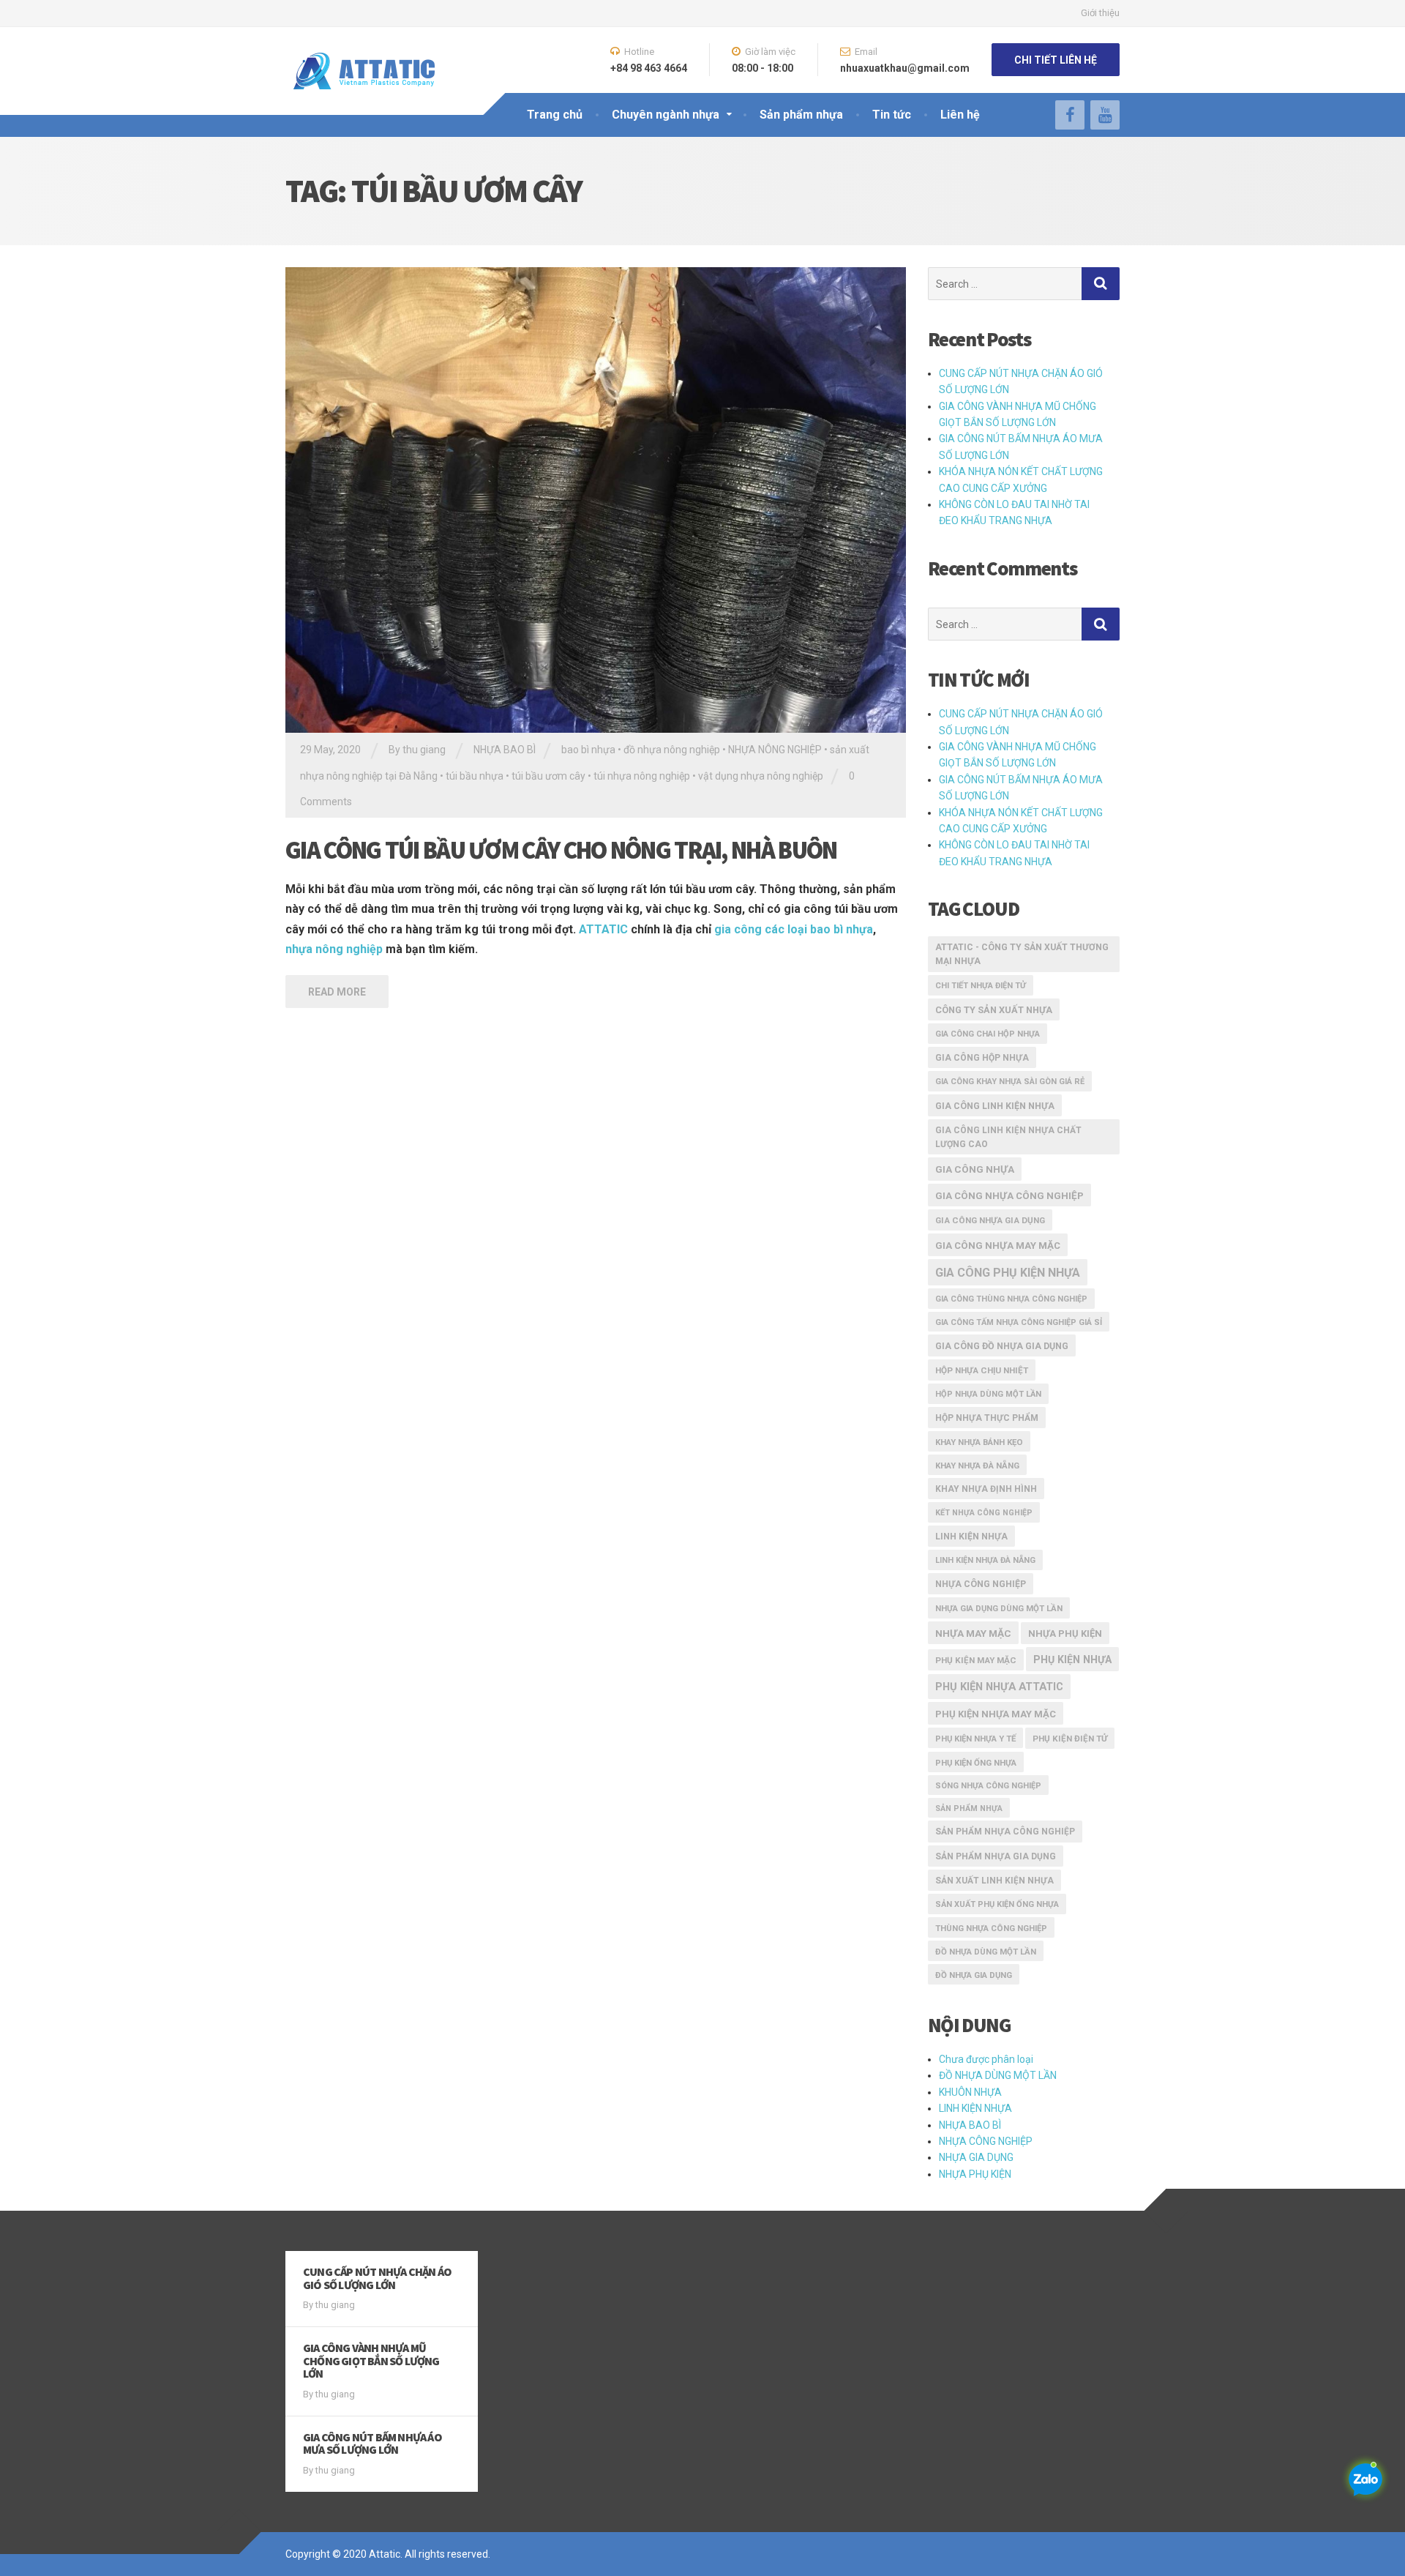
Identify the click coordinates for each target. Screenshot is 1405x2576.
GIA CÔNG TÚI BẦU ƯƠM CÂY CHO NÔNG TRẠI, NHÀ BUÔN (561, 850)
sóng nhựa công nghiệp (988, 1786)
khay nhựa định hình (986, 1489)
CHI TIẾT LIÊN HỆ (1056, 60)
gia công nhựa (975, 1169)
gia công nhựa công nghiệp (1009, 1196)
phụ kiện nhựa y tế (975, 1739)
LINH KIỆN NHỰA (975, 2108)
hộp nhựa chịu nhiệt (982, 1370)
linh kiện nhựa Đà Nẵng (985, 1560)
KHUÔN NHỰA (970, 2092)
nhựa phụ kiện (1065, 1634)
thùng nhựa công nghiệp (991, 1928)
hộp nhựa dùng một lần (988, 1394)
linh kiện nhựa (971, 1537)
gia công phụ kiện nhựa (1008, 1273)
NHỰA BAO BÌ (505, 750)
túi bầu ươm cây (548, 776)
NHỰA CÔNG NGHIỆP (986, 2141)
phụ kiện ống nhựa (976, 1763)
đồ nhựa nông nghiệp (672, 750)
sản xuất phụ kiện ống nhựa (997, 1904)
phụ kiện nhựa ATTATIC (999, 1687)
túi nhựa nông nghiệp (642, 776)
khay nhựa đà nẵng (977, 1466)
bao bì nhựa (588, 750)
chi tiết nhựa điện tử (981, 986)
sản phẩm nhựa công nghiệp (1005, 1832)
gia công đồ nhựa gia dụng (1002, 1346)
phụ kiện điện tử (1070, 1739)
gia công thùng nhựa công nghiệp (1011, 1299)
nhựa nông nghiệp (334, 949)
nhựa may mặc (973, 1633)
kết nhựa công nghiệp (984, 1513)
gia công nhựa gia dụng (990, 1220)
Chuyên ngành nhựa (666, 115)
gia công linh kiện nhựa (995, 1106)
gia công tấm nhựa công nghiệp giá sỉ (1019, 1322)
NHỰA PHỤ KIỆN (975, 2174)
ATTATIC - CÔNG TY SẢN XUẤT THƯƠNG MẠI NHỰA (1022, 955)
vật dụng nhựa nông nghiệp (761, 776)
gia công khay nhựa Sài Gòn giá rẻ (1010, 1082)
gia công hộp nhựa (982, 1058)
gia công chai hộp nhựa (988, 1034)
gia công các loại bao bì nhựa (794, 929)
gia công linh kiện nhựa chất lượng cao (1008, 1137)
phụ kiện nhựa (1072, 1660)
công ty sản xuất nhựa (994, 1010)
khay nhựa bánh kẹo (979, 1442)
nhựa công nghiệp (981, 1584)
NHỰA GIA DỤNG (976, 2157)
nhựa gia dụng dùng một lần (999, 1608)
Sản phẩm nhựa (801, 115)
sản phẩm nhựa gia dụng (996, 1856)
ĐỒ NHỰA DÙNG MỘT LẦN (998, 2075)
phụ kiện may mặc (976, 1660)
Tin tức (892, 115)
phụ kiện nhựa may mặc (996, 1714)
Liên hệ (960, 115)
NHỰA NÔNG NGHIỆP (775, 750)
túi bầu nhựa (475, 776)
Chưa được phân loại (986, 2059)
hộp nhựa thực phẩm (987, 1418)
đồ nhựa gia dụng (974, 1975)
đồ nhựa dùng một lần (986, 1952)
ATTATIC (603, 929)
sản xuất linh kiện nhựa (994, 1881)
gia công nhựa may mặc (998, 1246)
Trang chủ (555, 115)
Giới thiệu (1100, 13)
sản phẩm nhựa (969, 1808)
